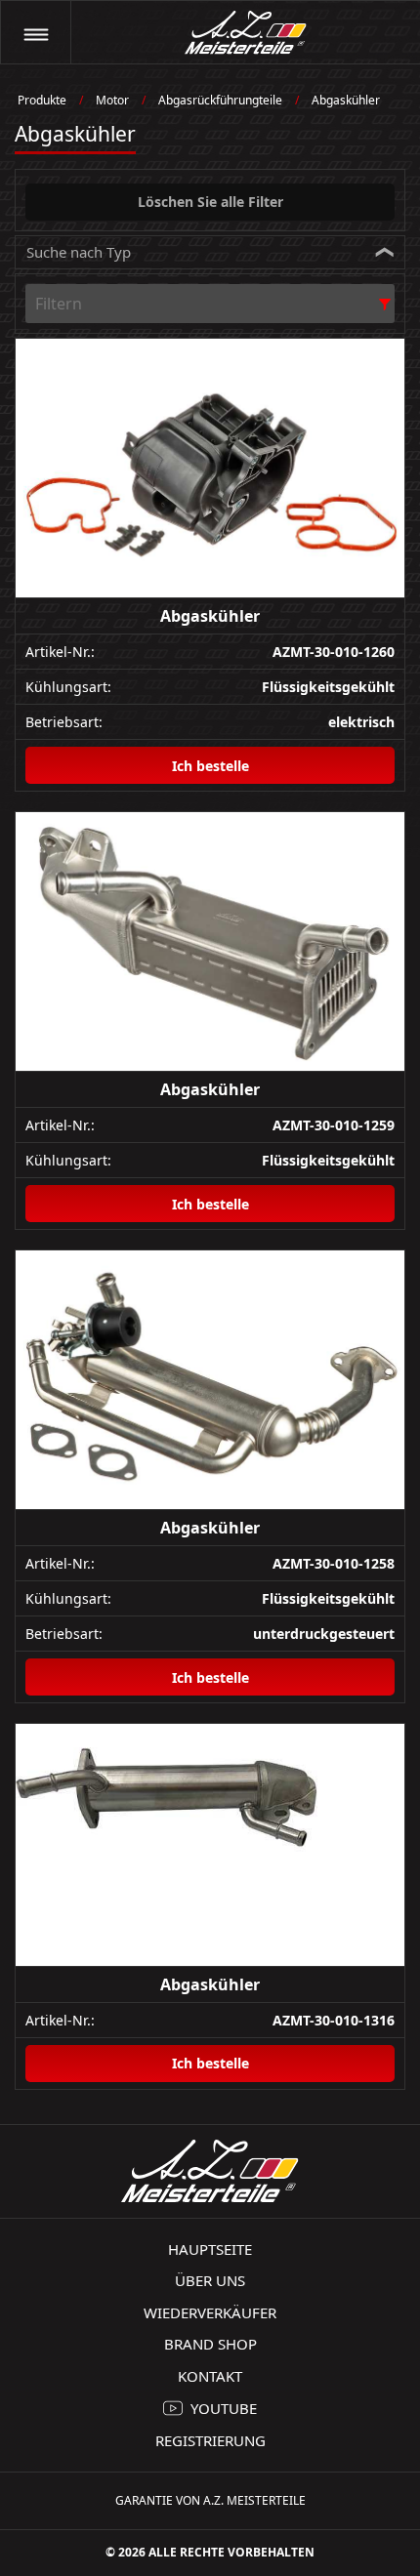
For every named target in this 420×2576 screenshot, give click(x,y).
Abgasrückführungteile (220, 100)
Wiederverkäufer (210, 2312)
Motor (112, 100)
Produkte (42, 100)
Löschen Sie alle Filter (210, 202)
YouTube (224, 2408)
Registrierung (210, 2440)
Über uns (210, 2280)
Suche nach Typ (79, 252)
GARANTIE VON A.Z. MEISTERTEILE (210, 2500)
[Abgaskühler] (210, 469)
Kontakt (210, 2376)
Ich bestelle (210, 766)
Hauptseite (210, 2249)
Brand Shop (210, 2344)
